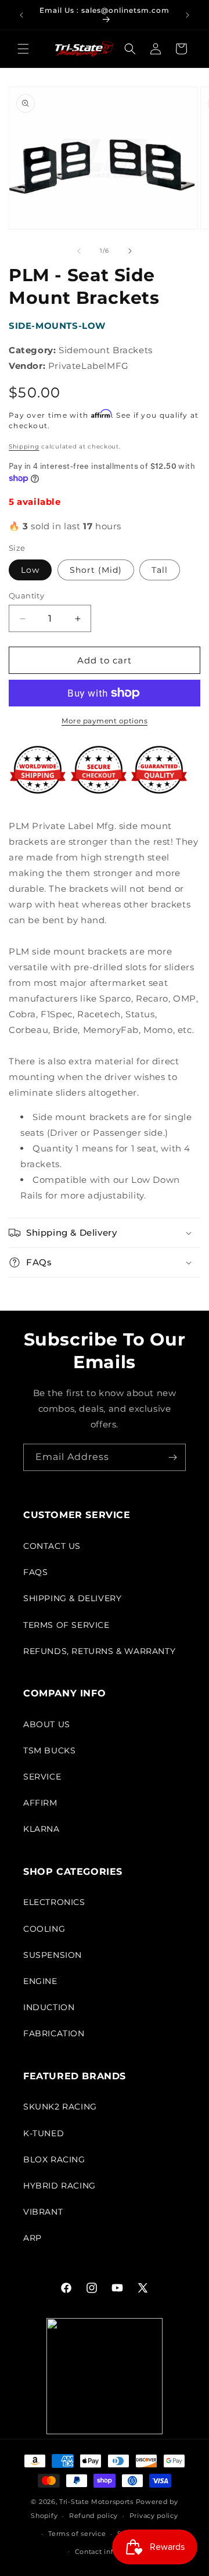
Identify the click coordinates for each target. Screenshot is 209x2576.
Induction (49, 2007)
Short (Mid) (96, 570)
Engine (40, 1981)
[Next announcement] (188, 15)
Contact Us (52, 1546)
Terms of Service (66, 1625)
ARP (33, 2238)
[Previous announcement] (21, 15)
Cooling (44, 1929)
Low (30, 570)
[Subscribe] (172, 1457)
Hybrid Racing (60, 2186)
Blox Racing (54, 2159)
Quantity (26, 595)
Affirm (40, 1803)
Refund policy (93, 2516)
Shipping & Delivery (72, 1598)
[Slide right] (130, 251)
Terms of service (77, 2534)
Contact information (110, 2552)
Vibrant (43, 2212)
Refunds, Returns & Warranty (99, 1651)
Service (42, 1777)
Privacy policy (154, 2516)
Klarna (42, 1829)
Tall (160, 570)
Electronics (54, 1902)
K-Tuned (44, 2133)
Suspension (53, 1955)
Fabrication (54, 2033)
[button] (23, 49)
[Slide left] (79, 251)
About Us (47, 1724)
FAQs (35, 1572)
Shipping (24, 446)
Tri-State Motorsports (96, 2502)
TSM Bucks (49, 1750)
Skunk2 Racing (60, 2107)
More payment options (105, 721)
